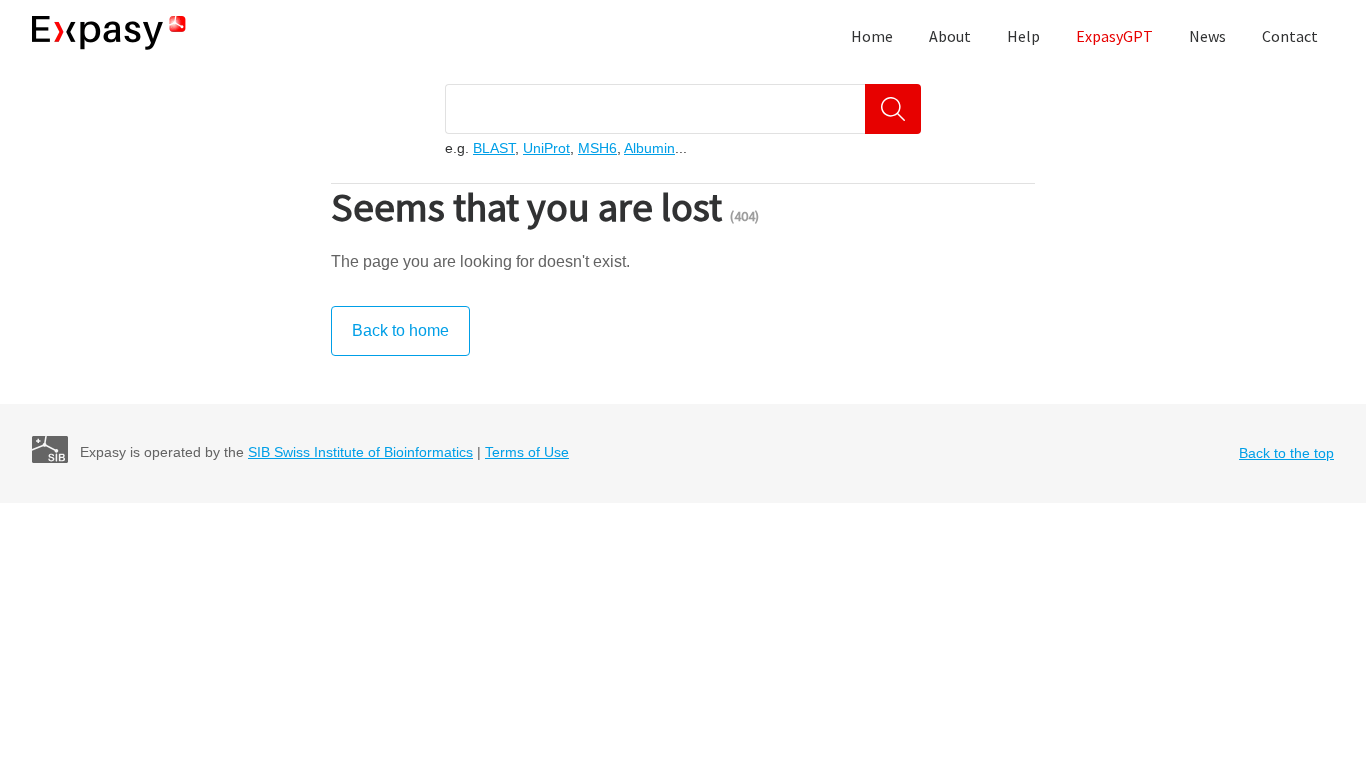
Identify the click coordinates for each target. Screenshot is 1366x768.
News (1207, 36)
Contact (1290, 36)
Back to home (400, 330)
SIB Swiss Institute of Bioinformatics (360, 452)
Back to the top (1286, 453)
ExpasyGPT (1114, 36)
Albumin (649, 148)
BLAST (494, 148)
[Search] (893, 109)
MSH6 (597, 148)
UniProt (546, 148)
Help (1023, 36)
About (950, 36)
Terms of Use (527, 452)
